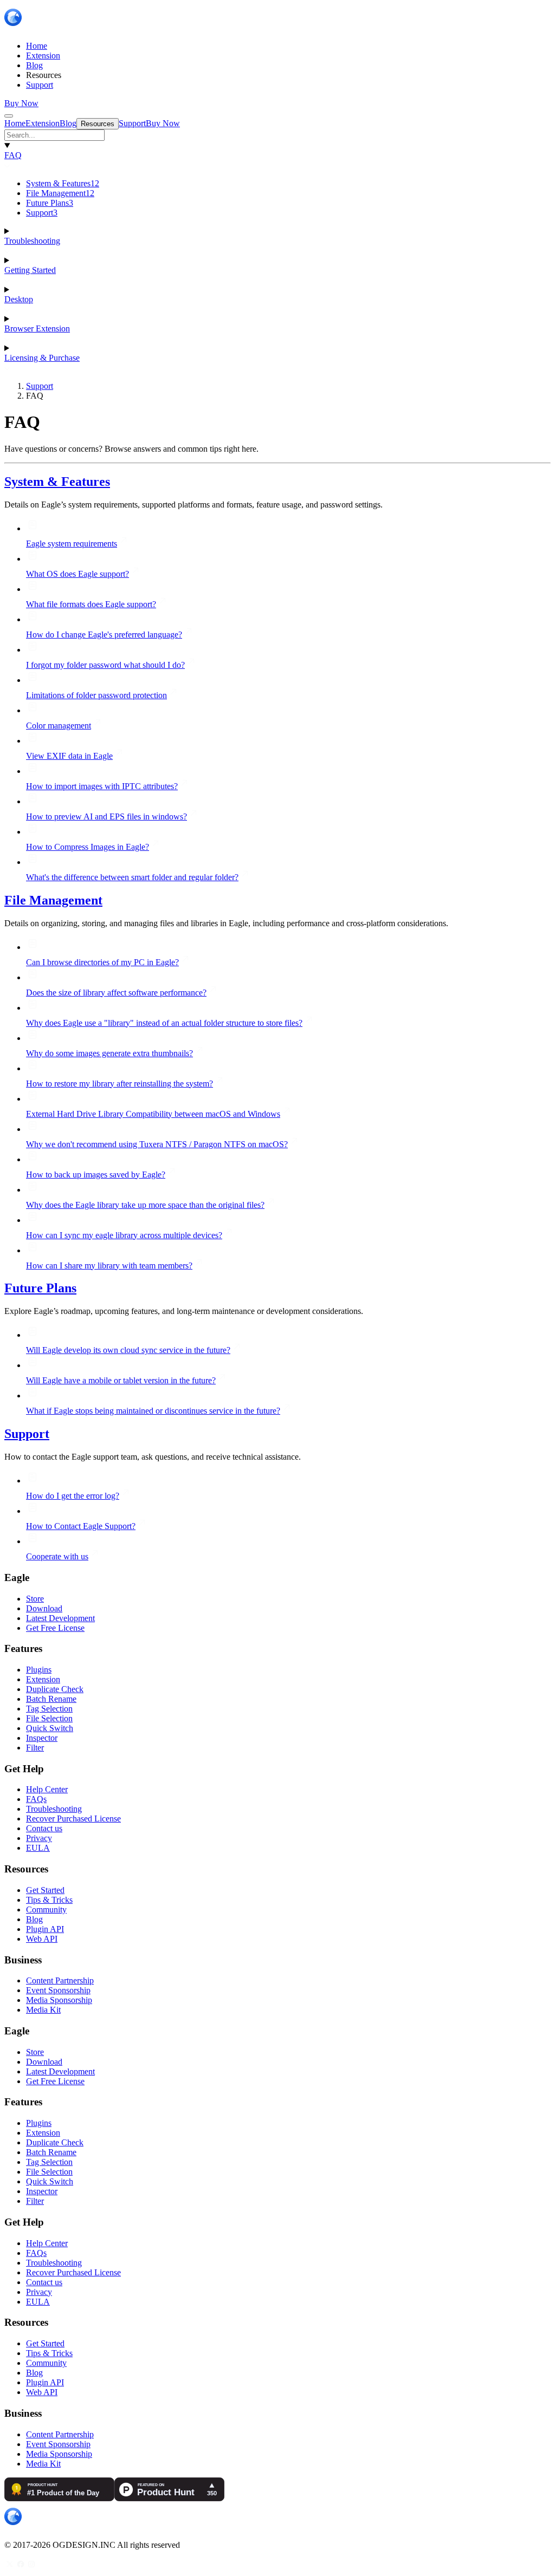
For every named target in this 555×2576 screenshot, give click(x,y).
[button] (277, 135)
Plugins (39, 1670)
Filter (35, 1748)
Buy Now (21, 103)
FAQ (13, 155)
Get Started (45, 1890)
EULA (38, 1848)
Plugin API (45, 1929)
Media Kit (43, 2010)
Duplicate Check (55, 1689)
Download (44, 1608)
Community (46, 1910)
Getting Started (30, 270)
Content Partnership (60, 1980)
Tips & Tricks (49, 1900)
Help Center (47, 1789)
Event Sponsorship (58, 1990)
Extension (43, 1679)
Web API (42, 1939)
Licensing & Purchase (42, 358)
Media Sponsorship (59, 2000)
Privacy (39, 1838)
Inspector (42, 1738)
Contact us (44, 1828)
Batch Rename (51, 1699)
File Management (60, 193)
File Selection (49, 1718)
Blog (34, 1919)
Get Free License (55, 1628)
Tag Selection (49, 1709)
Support (42, 213)
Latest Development (60, 1618)
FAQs (36, 1799)
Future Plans (50, 203)
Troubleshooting (32, 241)
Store (35, 1599)
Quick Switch (50, 1728)
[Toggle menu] (9, 116)
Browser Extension (37, 328)
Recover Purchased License (73, 1819)
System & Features (63, 183)
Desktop (19, 299)
